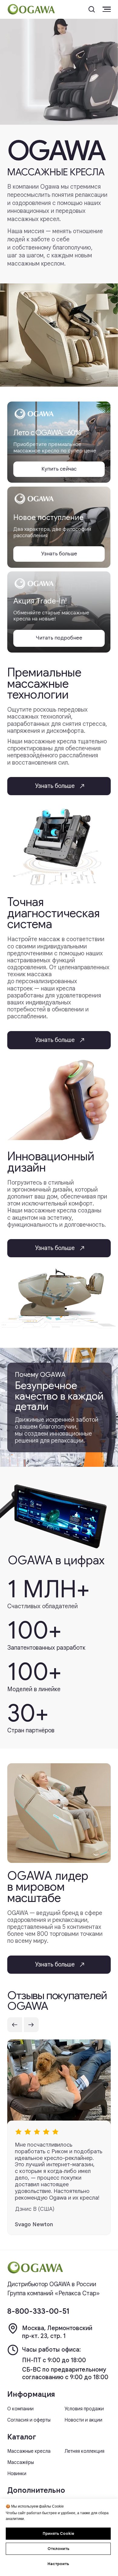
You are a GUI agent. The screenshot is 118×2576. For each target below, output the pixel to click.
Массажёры (21, 2462)
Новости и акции (83, 2420)
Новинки (17, 2474)
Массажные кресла (29, 2451)
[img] (35, 2268)
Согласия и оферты (29, 2420)
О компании (20, 2409)
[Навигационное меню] (107, 9)
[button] (92, 9)
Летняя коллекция (84, 2451)
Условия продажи (84, 2409)
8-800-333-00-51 (38, 2311)
